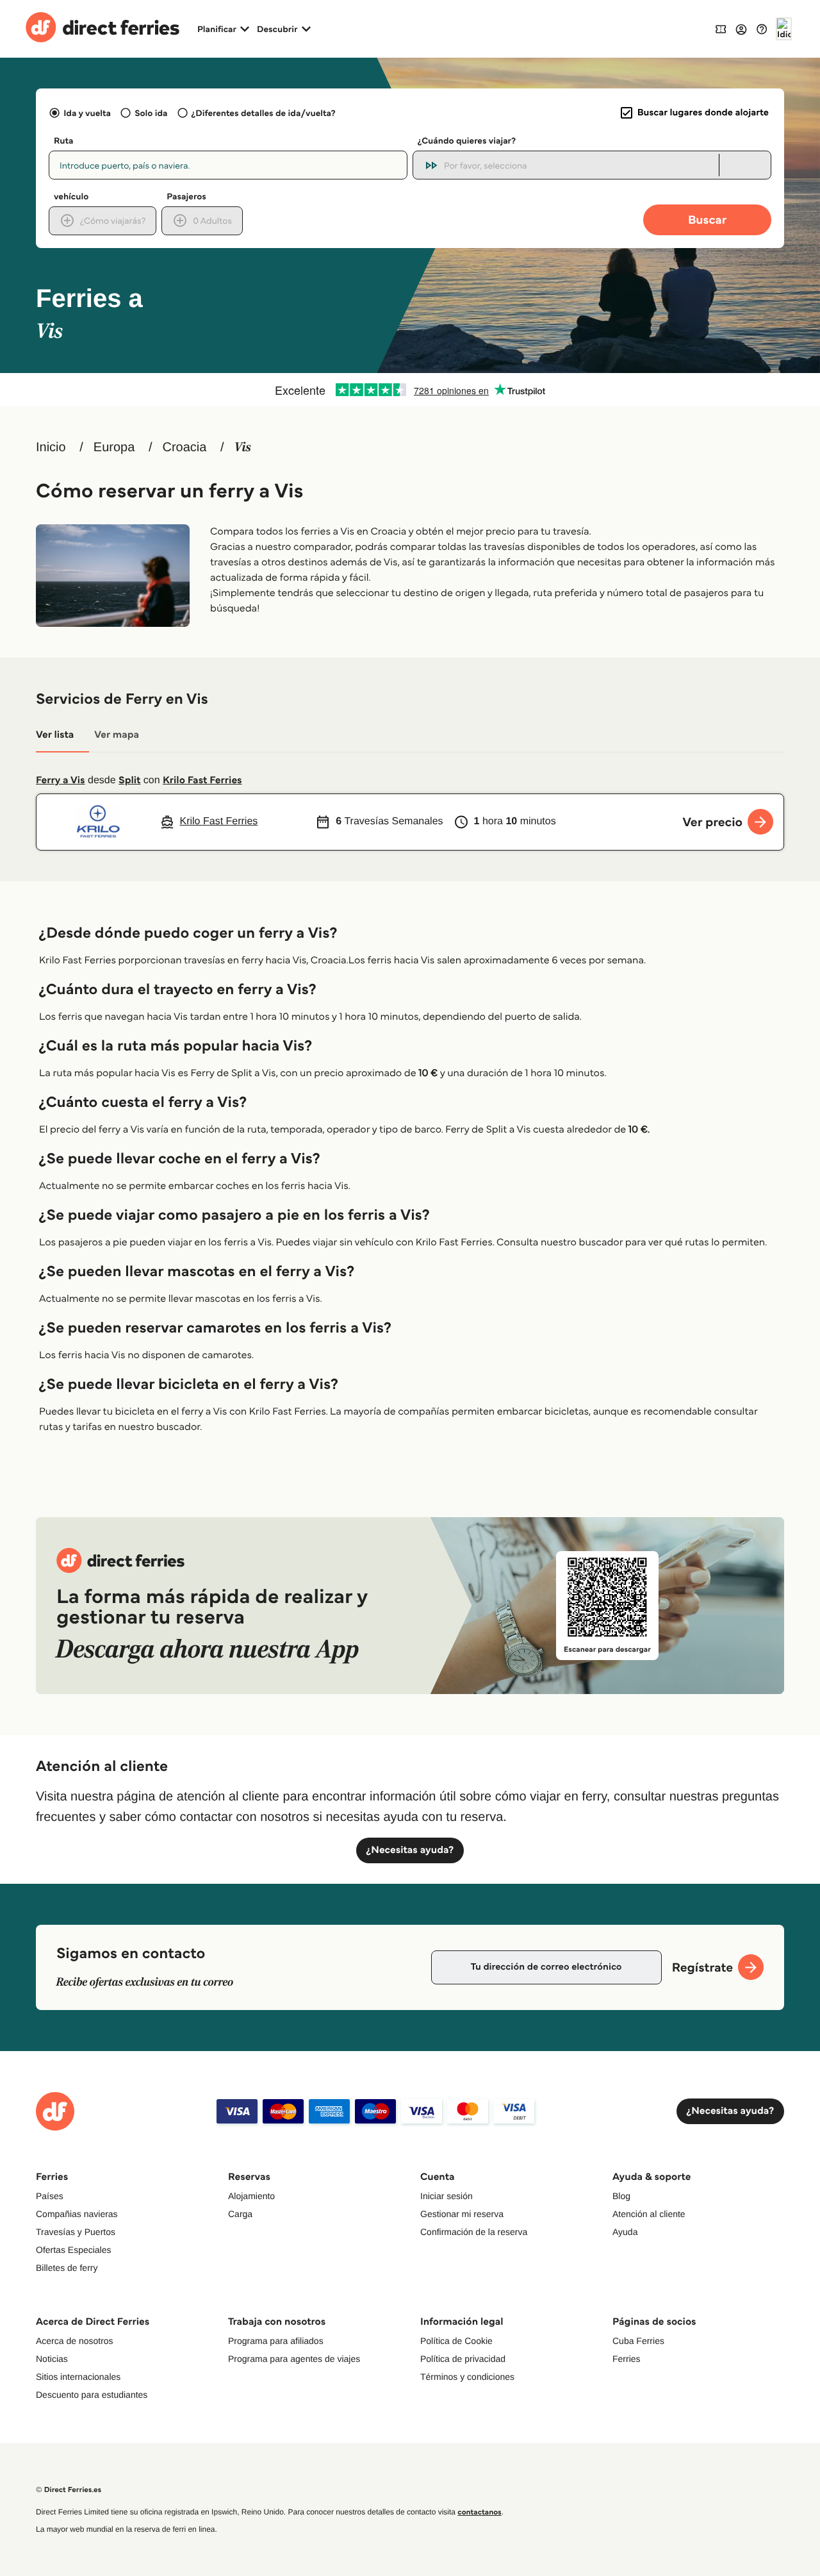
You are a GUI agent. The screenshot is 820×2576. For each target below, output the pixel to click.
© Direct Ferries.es (69, 2490)
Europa (114, 447)
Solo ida (151, 113)
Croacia (184, 447)
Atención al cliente (649, 2214)
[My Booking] (721, 29)
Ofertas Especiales (74, 2250)
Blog (621, 2196)
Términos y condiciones (467, 2377)
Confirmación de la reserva (474, 2232)
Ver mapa (117, 735)
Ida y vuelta (87, 113)
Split (129, 780)
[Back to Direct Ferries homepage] (102, 29)
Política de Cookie (456, 2341)
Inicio (51, 447)
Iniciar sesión (447, 2196)
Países (50, 2196)
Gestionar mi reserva (462, 2214)
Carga (240, 2214)
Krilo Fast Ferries (202, 780)
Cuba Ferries (638, 2341)
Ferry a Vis (61, 780)
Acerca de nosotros (75, 2341)
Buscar (707, 220)
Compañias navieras (77, 2214)
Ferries (627, 2359)
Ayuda (625, 2232)
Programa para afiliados (276, 2341)
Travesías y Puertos (76, 2232)
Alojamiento (251, 2196)
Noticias (52, 2359)
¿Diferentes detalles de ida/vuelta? (264, 113)
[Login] (741, 29)
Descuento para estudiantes (92, 2395)
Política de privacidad (463, 2359)
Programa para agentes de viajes (294, 2359)
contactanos (479, 2512)
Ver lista (55, 735)
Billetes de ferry (67, 2268)
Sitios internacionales (78, 2377)
